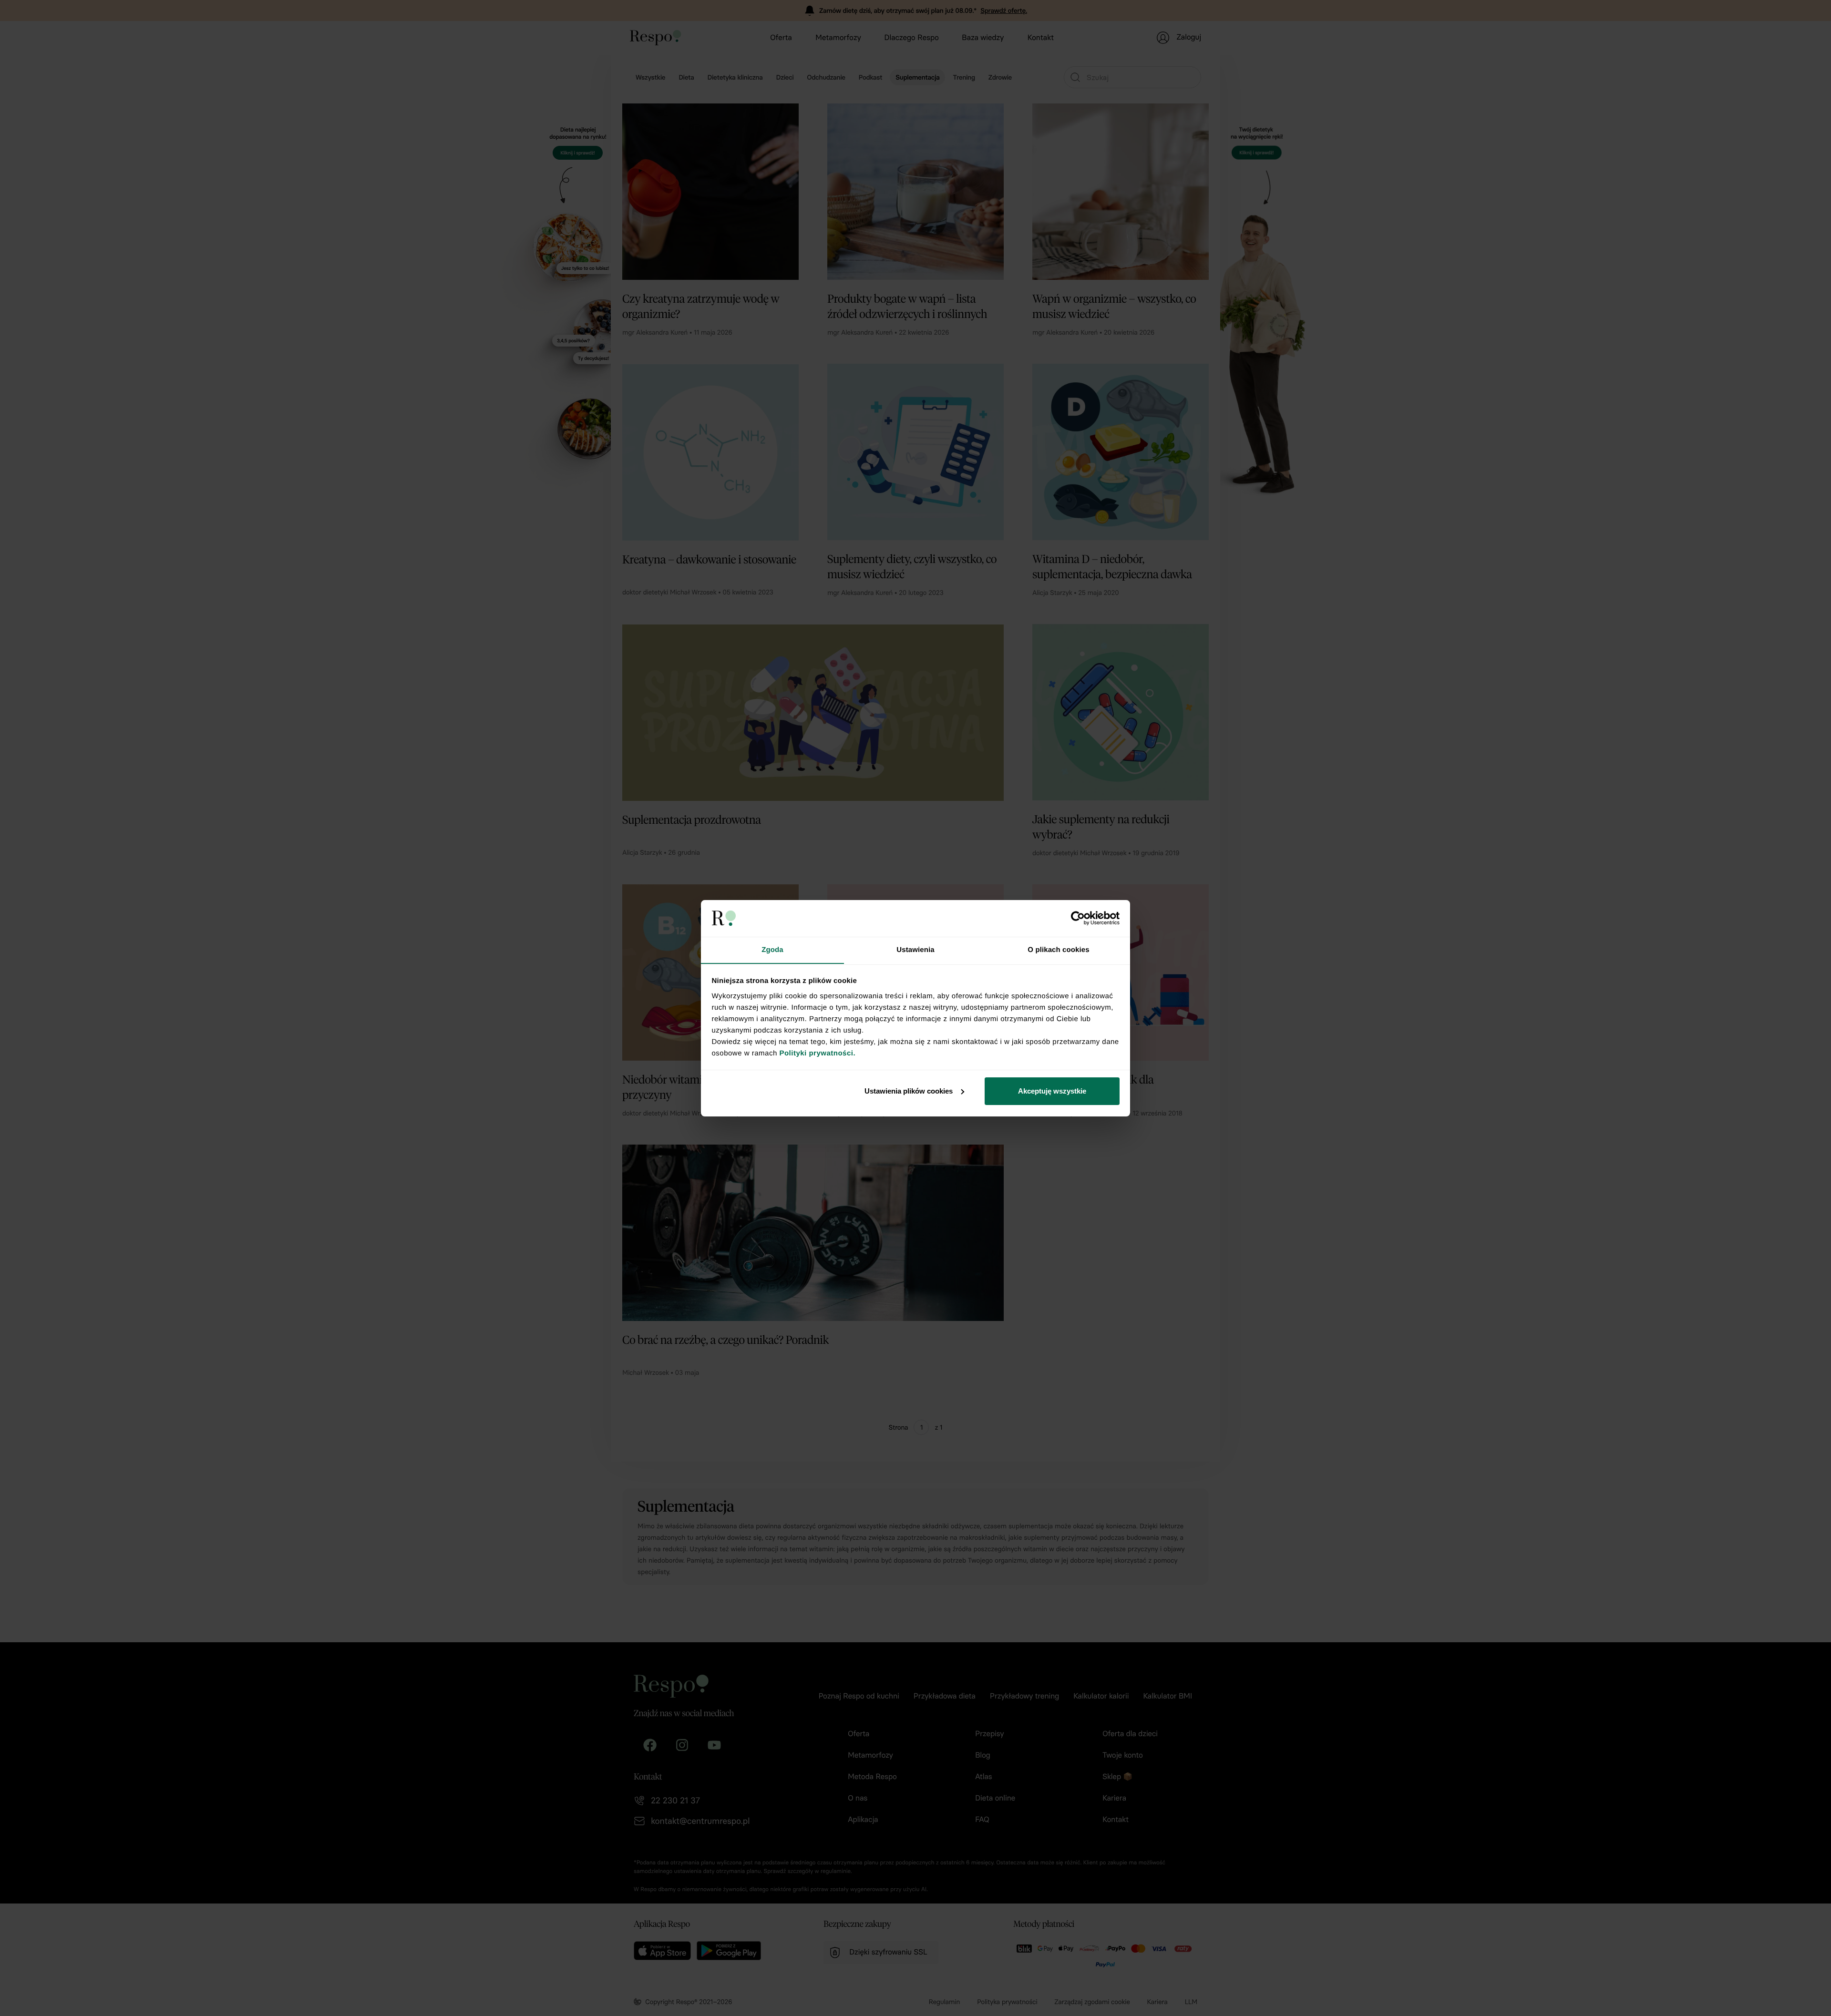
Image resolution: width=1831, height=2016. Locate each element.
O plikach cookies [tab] (1058, 949)
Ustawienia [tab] (915, 949)
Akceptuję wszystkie (1052, 1091)
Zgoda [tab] (772, 949)
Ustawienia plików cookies (909, 1091)
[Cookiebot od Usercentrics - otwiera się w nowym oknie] (1078, 918)
